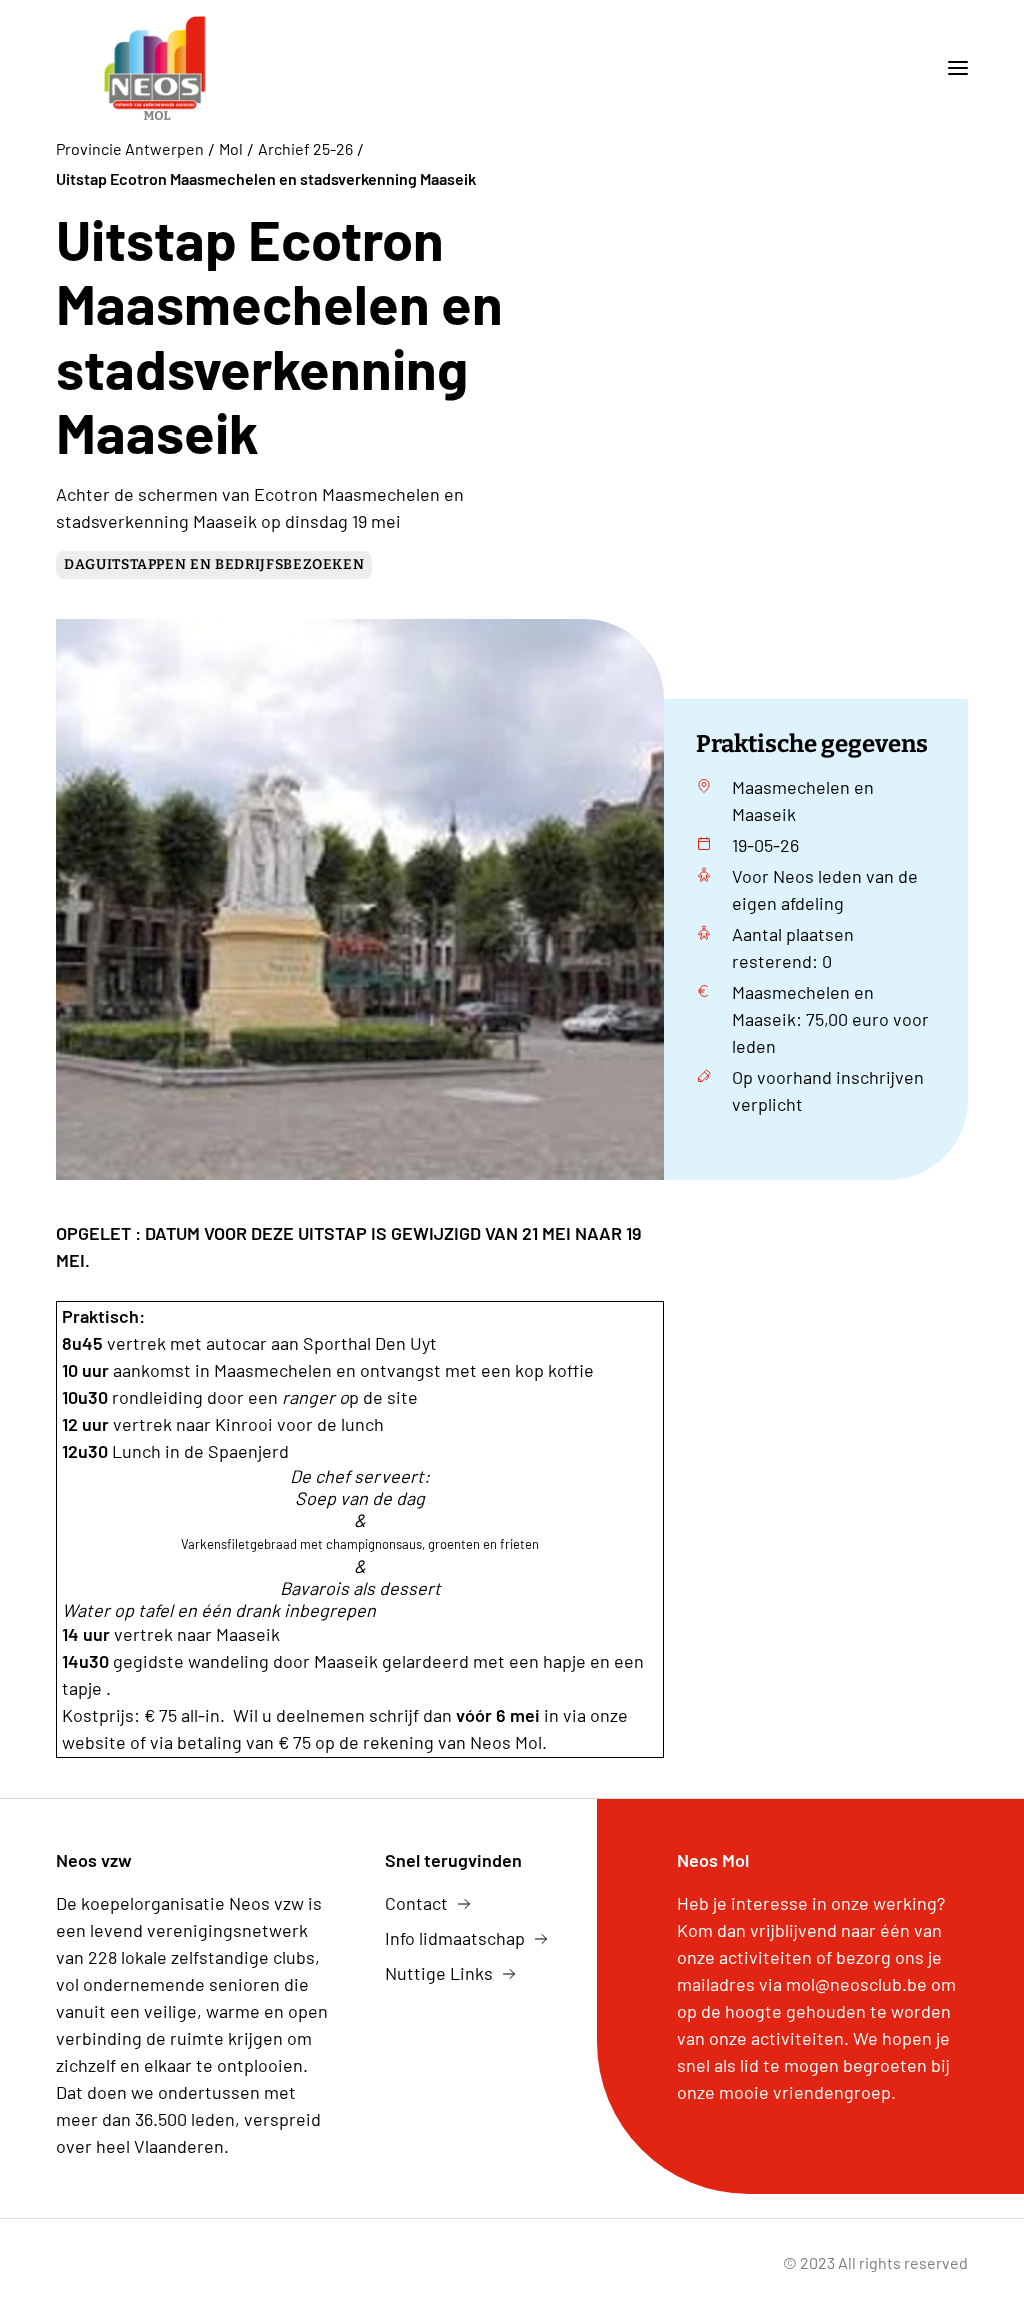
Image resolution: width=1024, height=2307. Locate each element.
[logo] (155, 68)
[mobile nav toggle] (950, 68)
